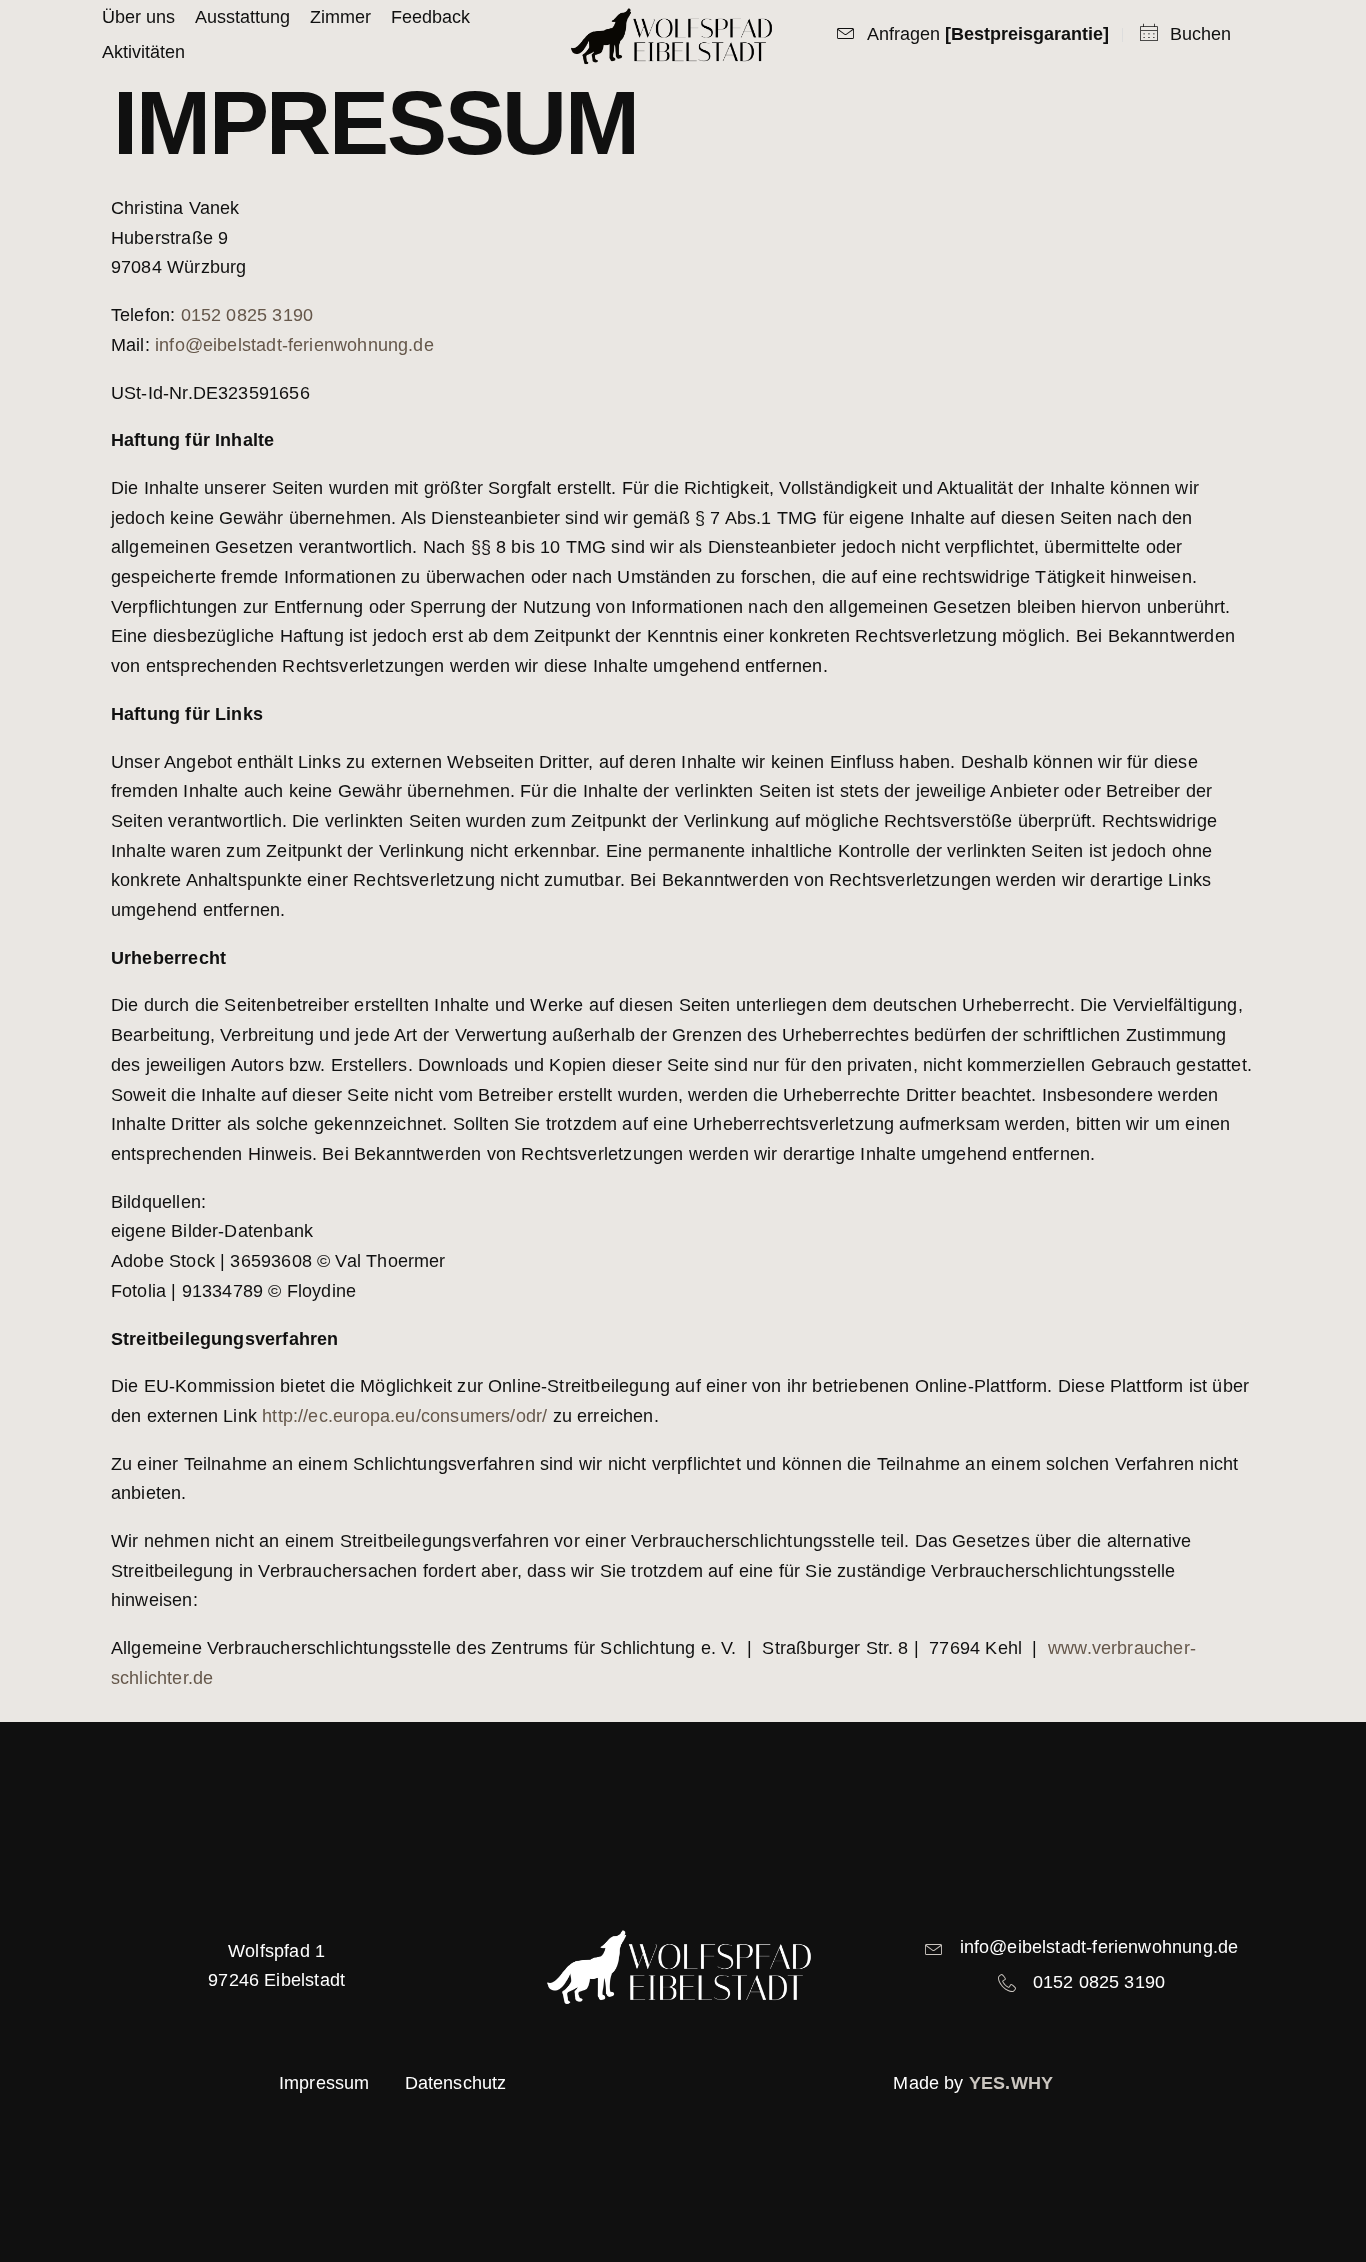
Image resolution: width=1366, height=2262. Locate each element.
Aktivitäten (143, 52)
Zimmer (340, 17)
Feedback (430, 17)
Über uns (138, 17)
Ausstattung (242, 17)
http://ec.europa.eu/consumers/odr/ (404, 1416)
